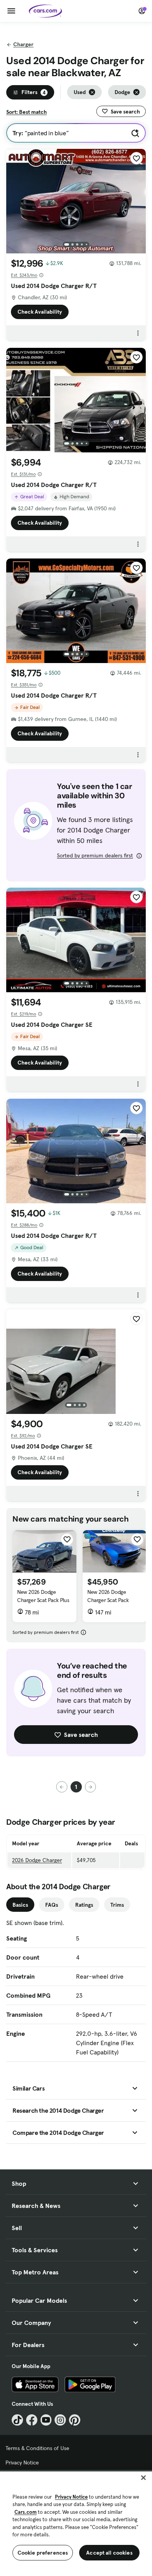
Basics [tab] (20, 1905)
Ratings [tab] (84, 1905)
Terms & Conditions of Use (37, 2448)
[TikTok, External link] (17, 2420)
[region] (76, 2523)
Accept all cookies (109, 2553)
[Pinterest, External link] (75, 2420)
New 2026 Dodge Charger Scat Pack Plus (43, 1596)
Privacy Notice (22, 2463)
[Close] (143, 2478)
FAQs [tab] (52, 1905)
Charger (23, 44)
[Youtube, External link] (46, 2420)
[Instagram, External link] (60, 2420)
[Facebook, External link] (32, 2420)
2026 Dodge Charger (37, 1860)
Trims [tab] (117, 1905)
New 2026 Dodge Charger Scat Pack (108, 1596)
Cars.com (26, 2512)
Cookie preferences (43, 2553)
